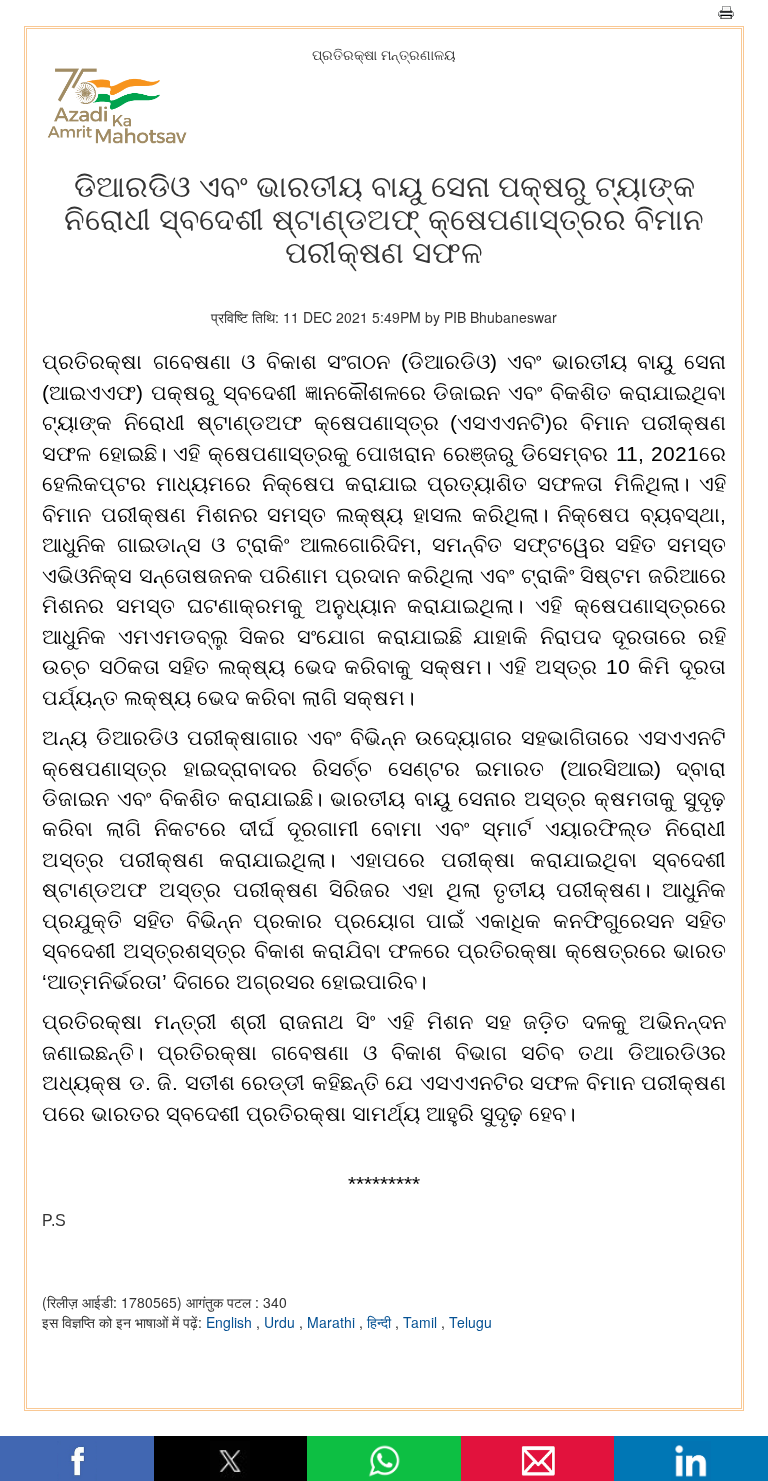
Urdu (281, 1322)
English (231, 1322)
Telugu (470, 1322)
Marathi (333, 1322)
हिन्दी (381, 1322)
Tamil (422, 1322)
